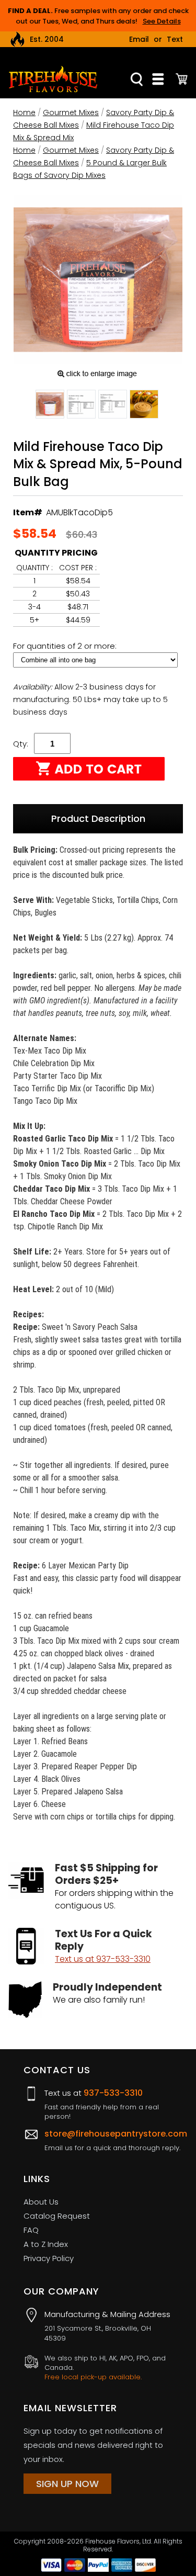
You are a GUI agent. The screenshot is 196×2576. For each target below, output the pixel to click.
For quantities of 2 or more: (66, 646)
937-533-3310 (113, 2093)
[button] (50, 406)
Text (175, 39)
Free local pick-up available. (93, 2377)
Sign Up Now (67, 2484)
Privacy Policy (49, 2258)
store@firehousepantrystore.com (116, 2134)
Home (24, 112)
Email (139, 39)
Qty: (21, 744)
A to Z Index (46, 2244)
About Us (41, 2202)
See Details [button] (162, 21)
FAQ (31, 2230)
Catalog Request (57, 2216)
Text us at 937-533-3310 (103, 1959)
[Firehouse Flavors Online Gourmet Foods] (53, 78)
